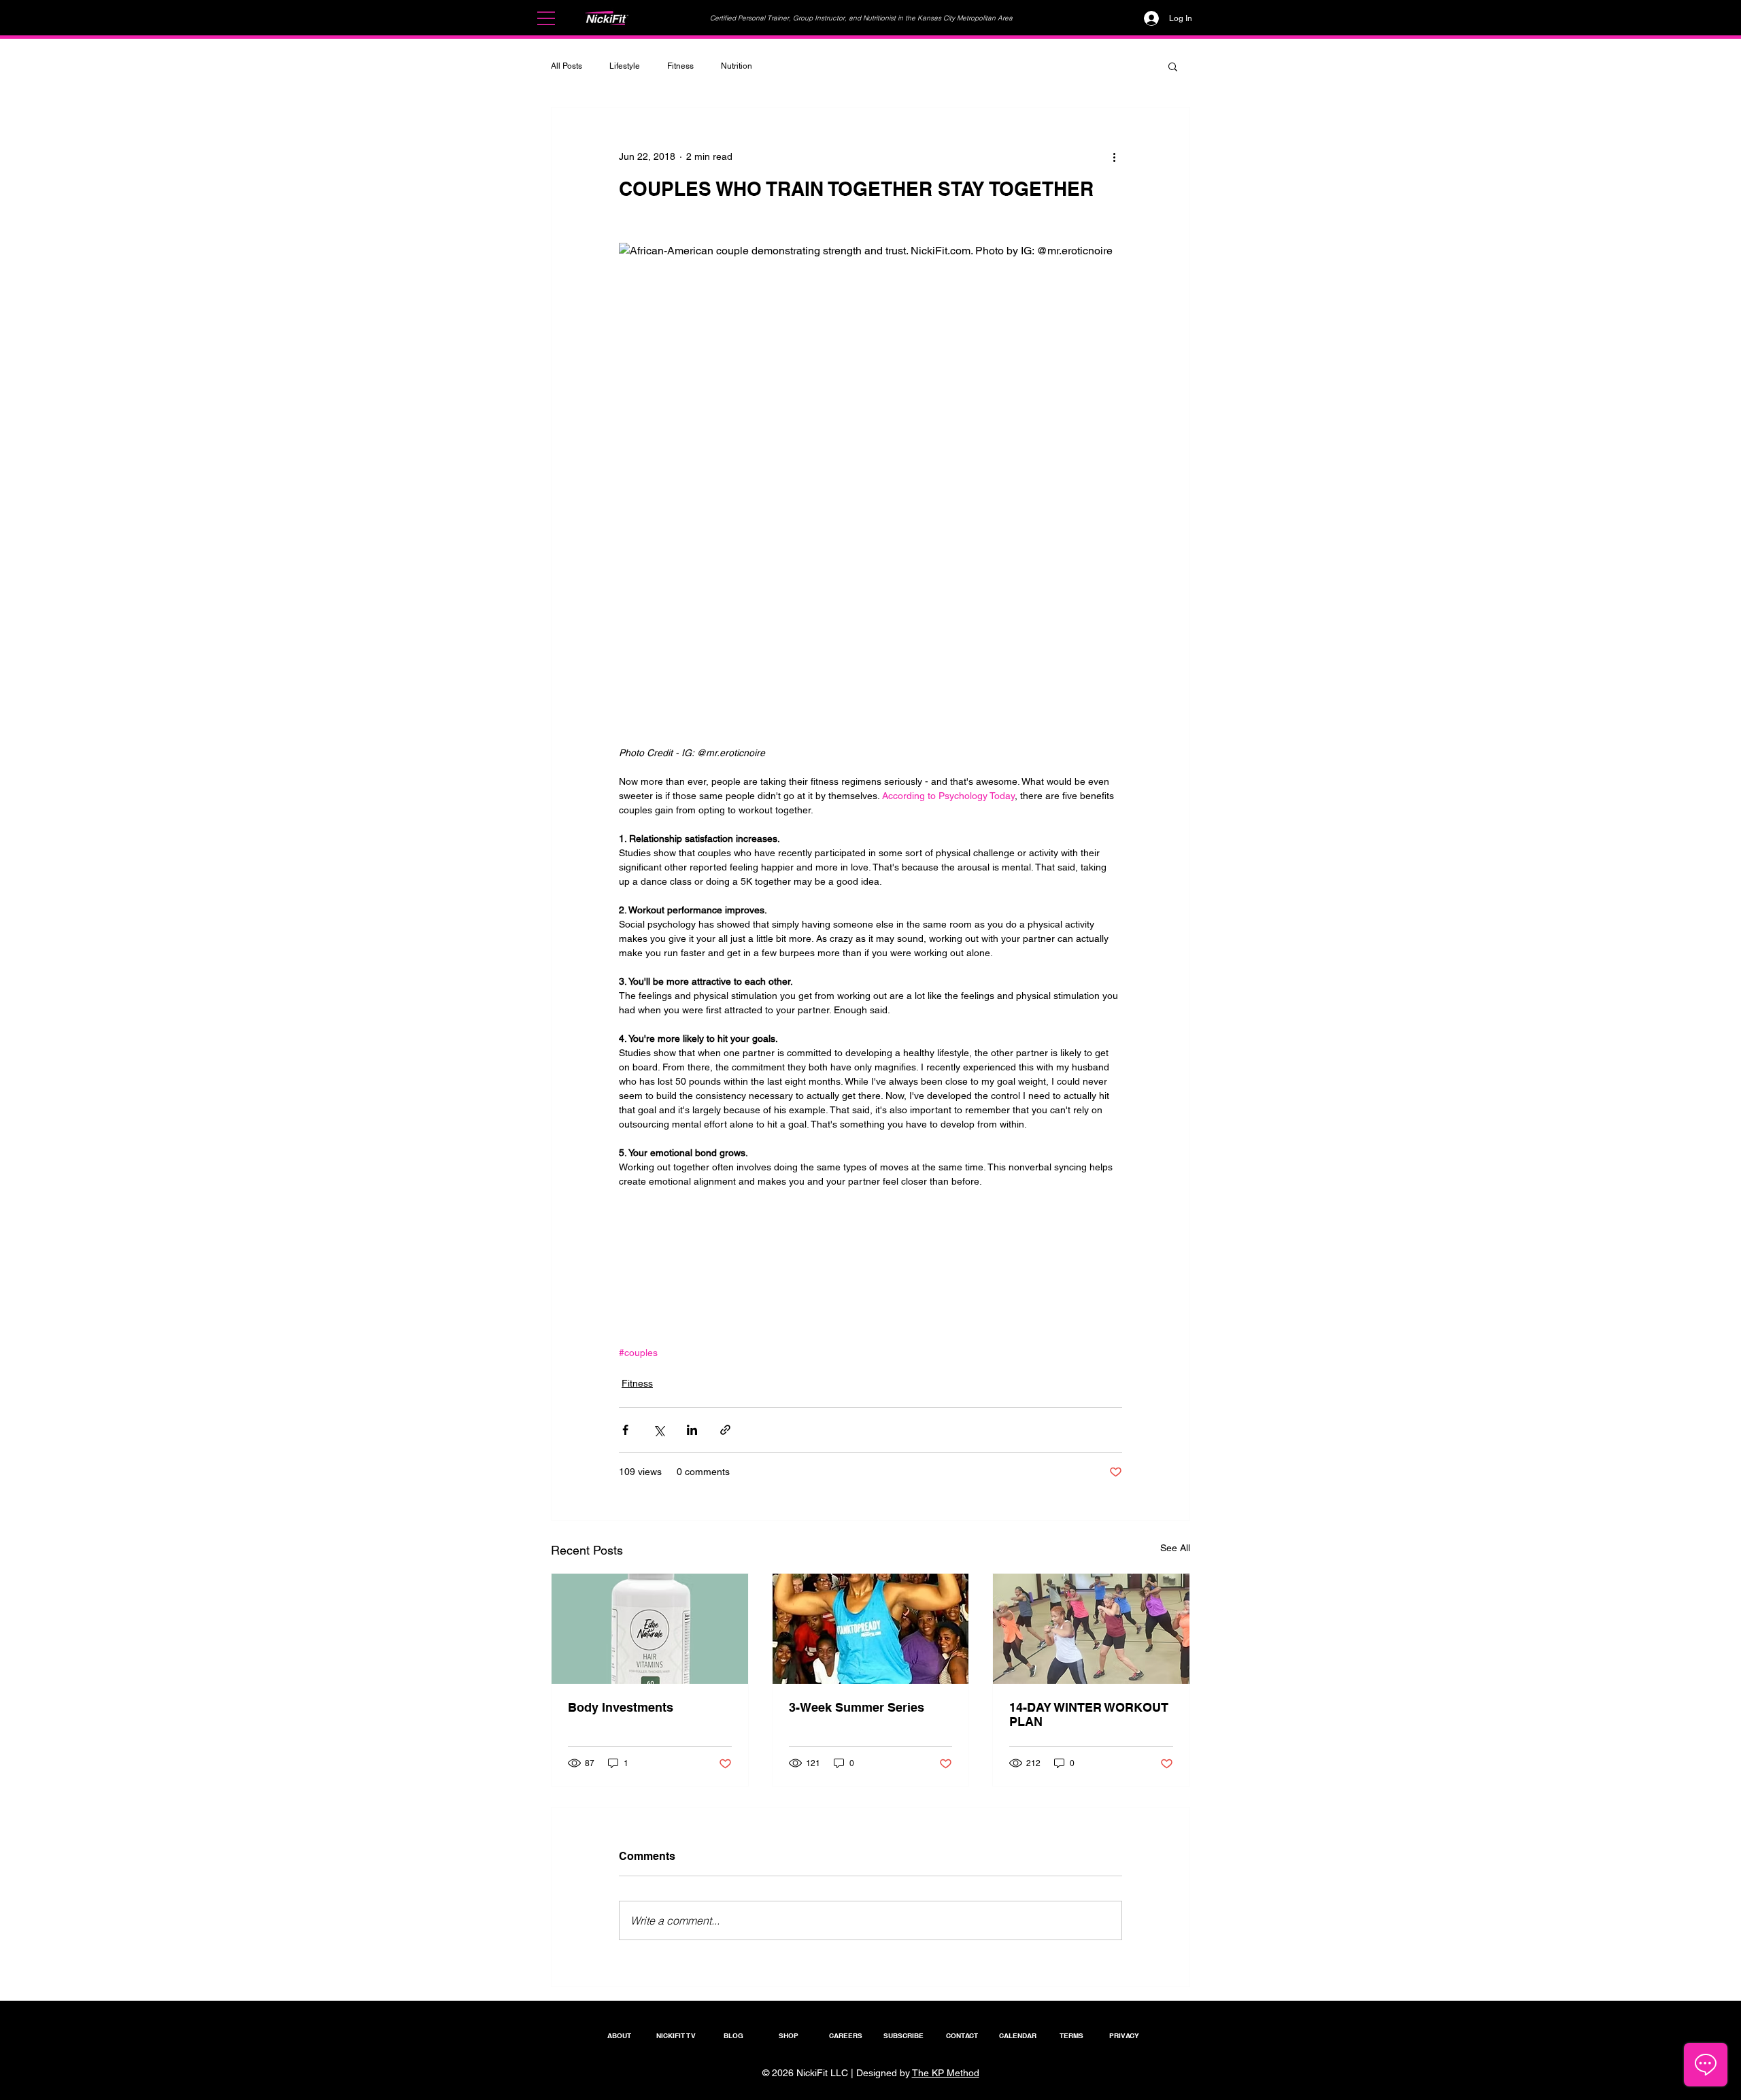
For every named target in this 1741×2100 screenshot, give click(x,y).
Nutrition (737, 66)
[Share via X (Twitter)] (659, 1430)
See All (1175, 1548)
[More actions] (1114, 156)
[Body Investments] (650, 1629)
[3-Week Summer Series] (871, 1629)
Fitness (680, 66)
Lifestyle (625, 66)
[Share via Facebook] (625, 1430)
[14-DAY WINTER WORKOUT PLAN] (1091, 1629)
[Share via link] (725, 1430)
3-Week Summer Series (857, 1707)
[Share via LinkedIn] (692, 1430)
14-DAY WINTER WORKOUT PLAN (1089, 1714)
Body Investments (621, 1707)
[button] (546, 18)
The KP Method (946, 2073)
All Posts (567, 66)
